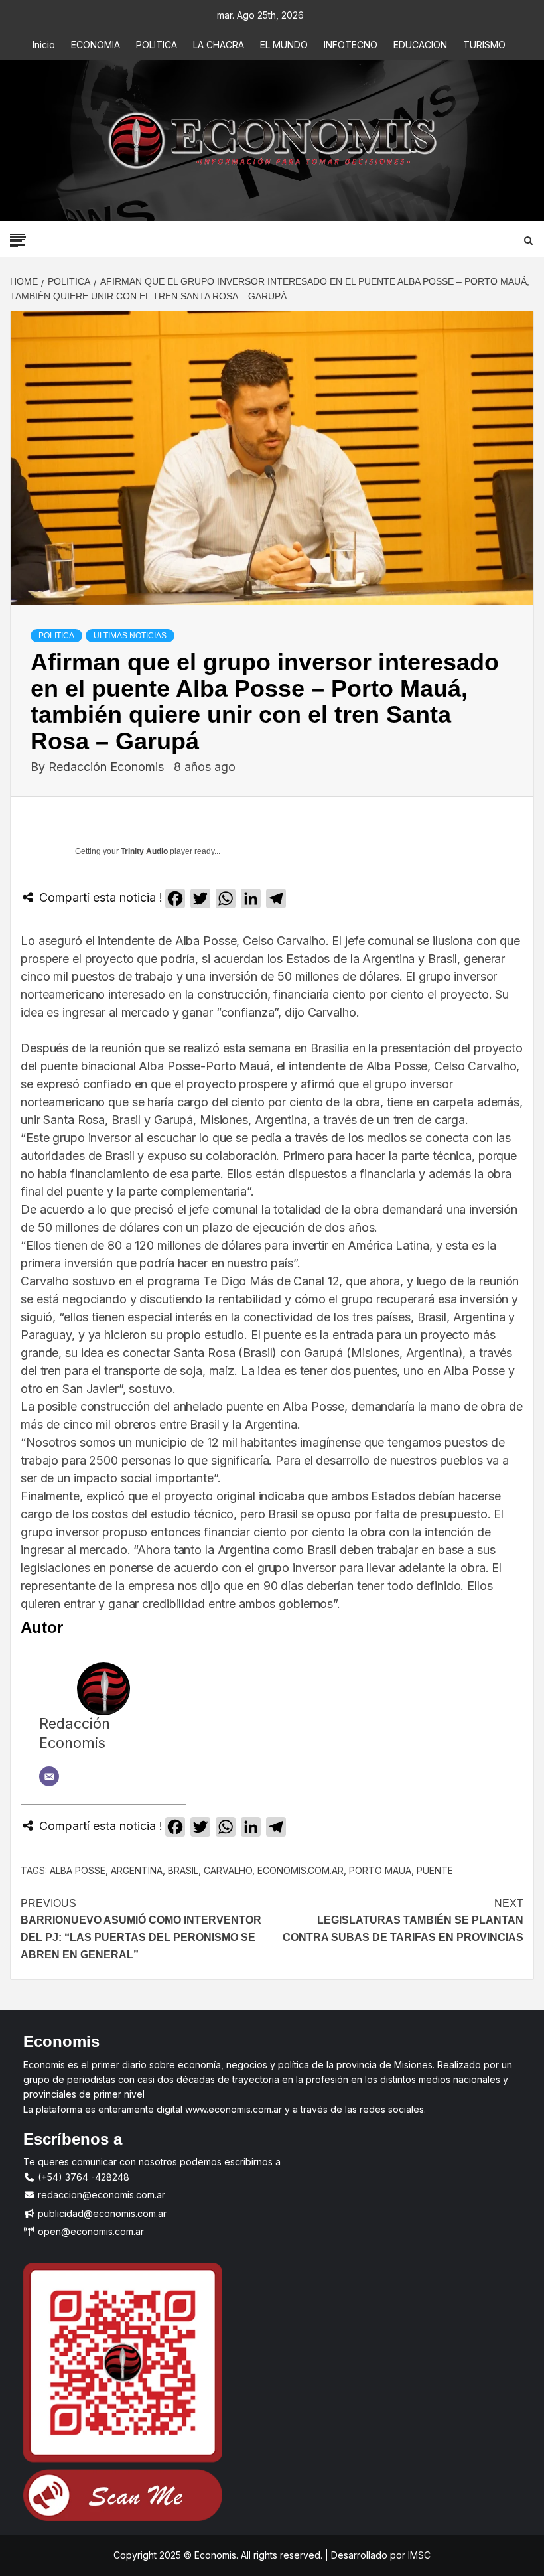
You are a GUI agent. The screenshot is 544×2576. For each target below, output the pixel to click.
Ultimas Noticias (130, 636)
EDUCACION (420, 45)
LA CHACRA (219, 45)
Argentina (137, 1870)
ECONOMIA (96, 45)
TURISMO (484, 45)
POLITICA (157, 45)
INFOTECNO (351, 45)
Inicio (44, 45)
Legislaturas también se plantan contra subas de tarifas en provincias (403, 1920)
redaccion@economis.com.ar (100, 2195)
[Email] (49, 1776)
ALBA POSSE (78, 1870)
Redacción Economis (108, 767)
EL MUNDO (284, 45)
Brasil (183, 1870)
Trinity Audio (144, 851)
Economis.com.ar (301, 1870)
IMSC (418, 2555)
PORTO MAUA (380, 1870)
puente (435, 1870)
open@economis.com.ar (90, 2231)
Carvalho (228, 1870)
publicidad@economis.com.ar (101, 2213)
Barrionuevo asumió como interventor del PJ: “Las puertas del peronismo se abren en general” (141, 1929)
